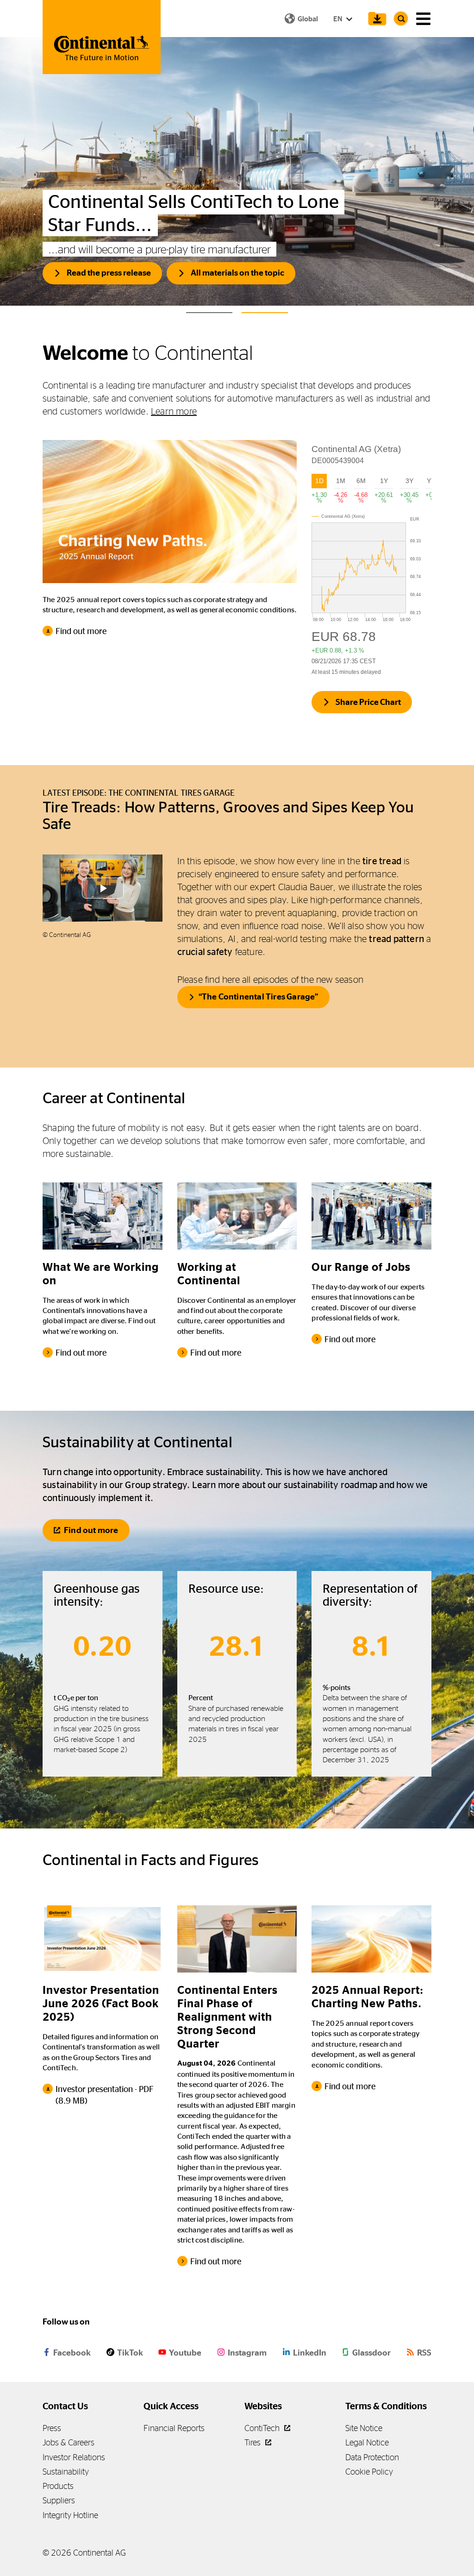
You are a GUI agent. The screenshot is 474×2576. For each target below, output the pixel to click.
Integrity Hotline (70, 2515)
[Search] (401, 19)
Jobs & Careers (69, 2442)
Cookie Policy (369, 2472)
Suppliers (59, 2500)
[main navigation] (423, 19)
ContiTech (263, 2428)
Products (58, 2486)
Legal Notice (367, 2442)
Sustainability (66, 2472)
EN (338, 19)
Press (52, 2428)
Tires (253, 2442)
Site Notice (364, 2428)
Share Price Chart (368, 702)
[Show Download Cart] (375, 19)
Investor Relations (74, 2457)
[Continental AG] (102, 37)
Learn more (174, 411)
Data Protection (372, 2457)
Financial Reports (174, 2428)
